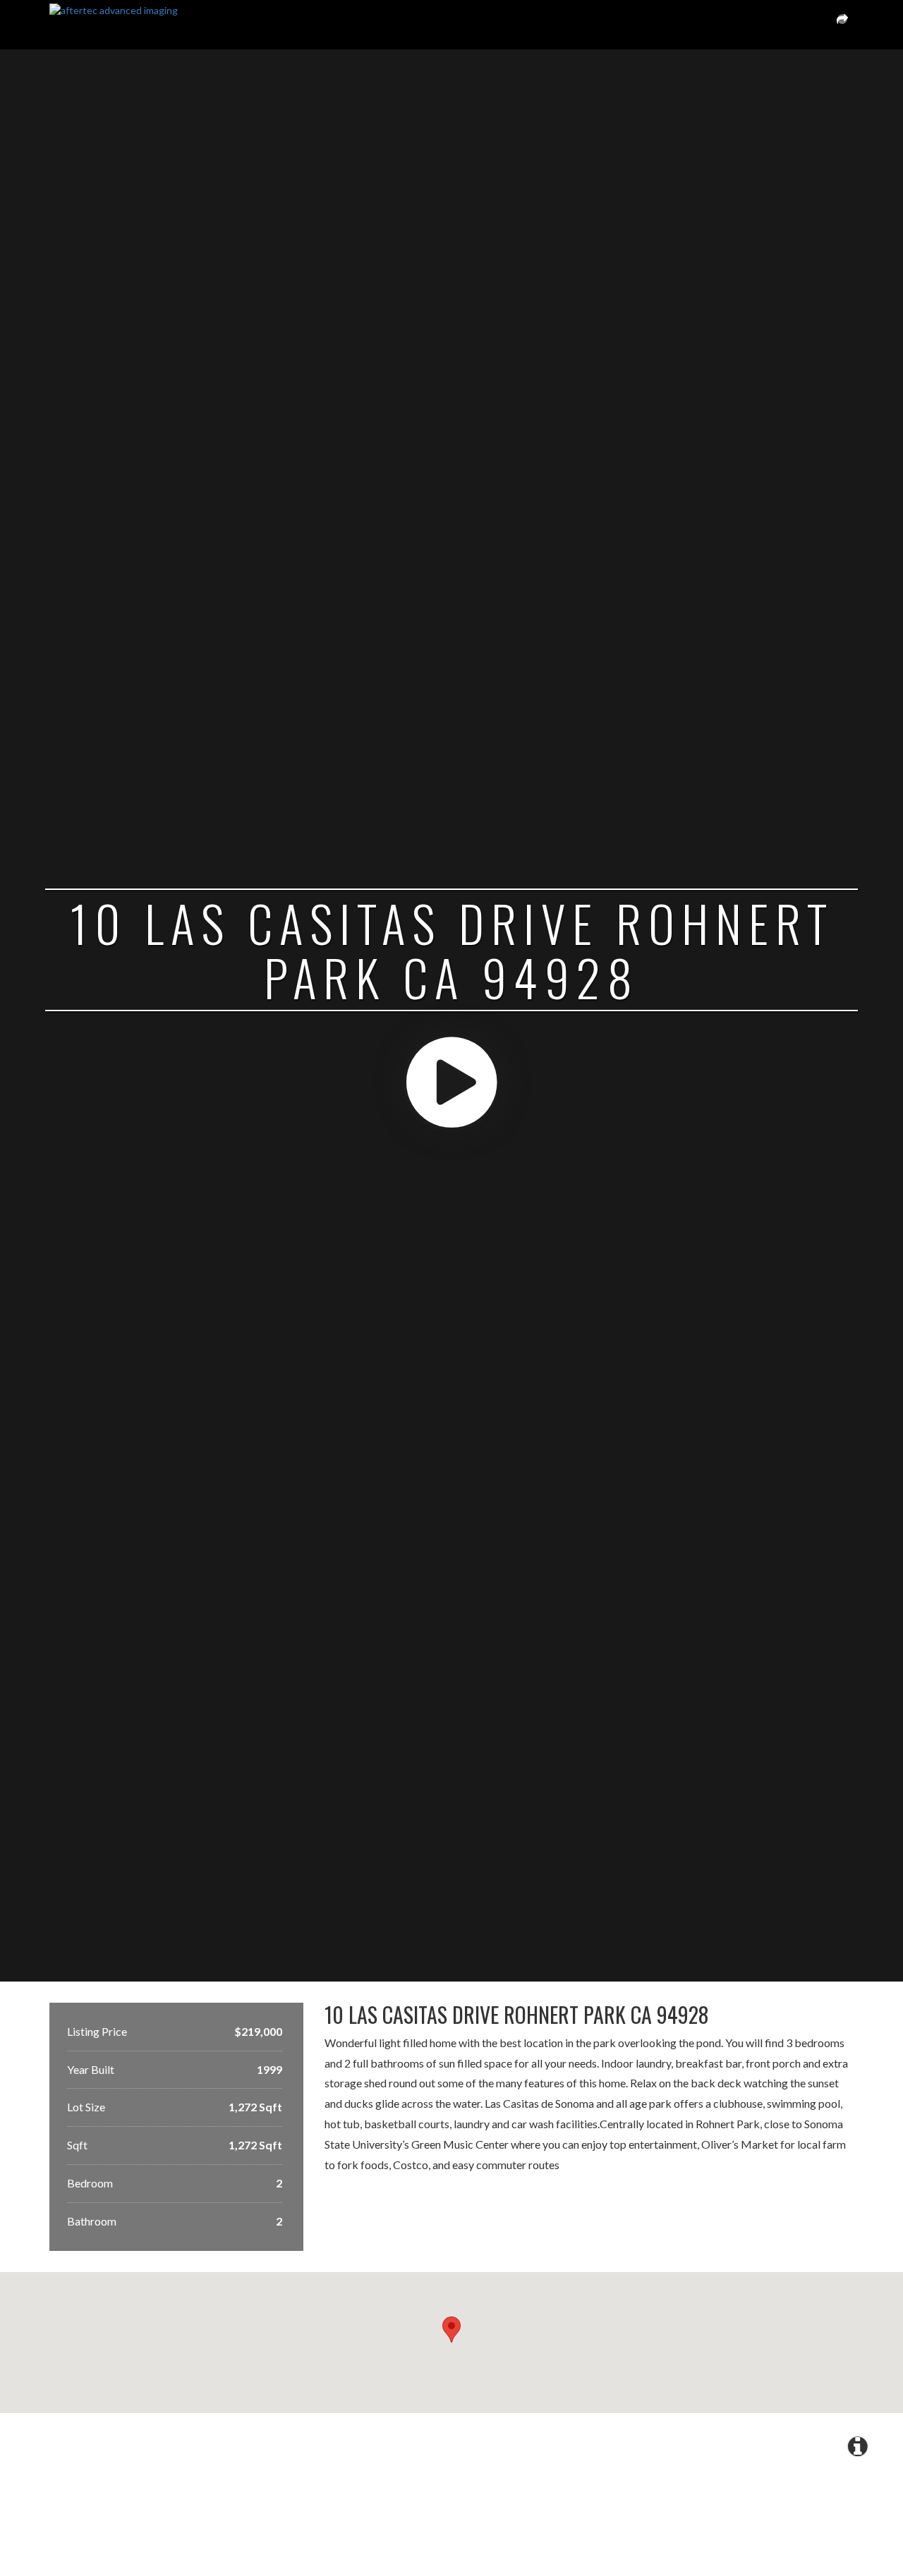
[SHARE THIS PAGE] (842, 25)
